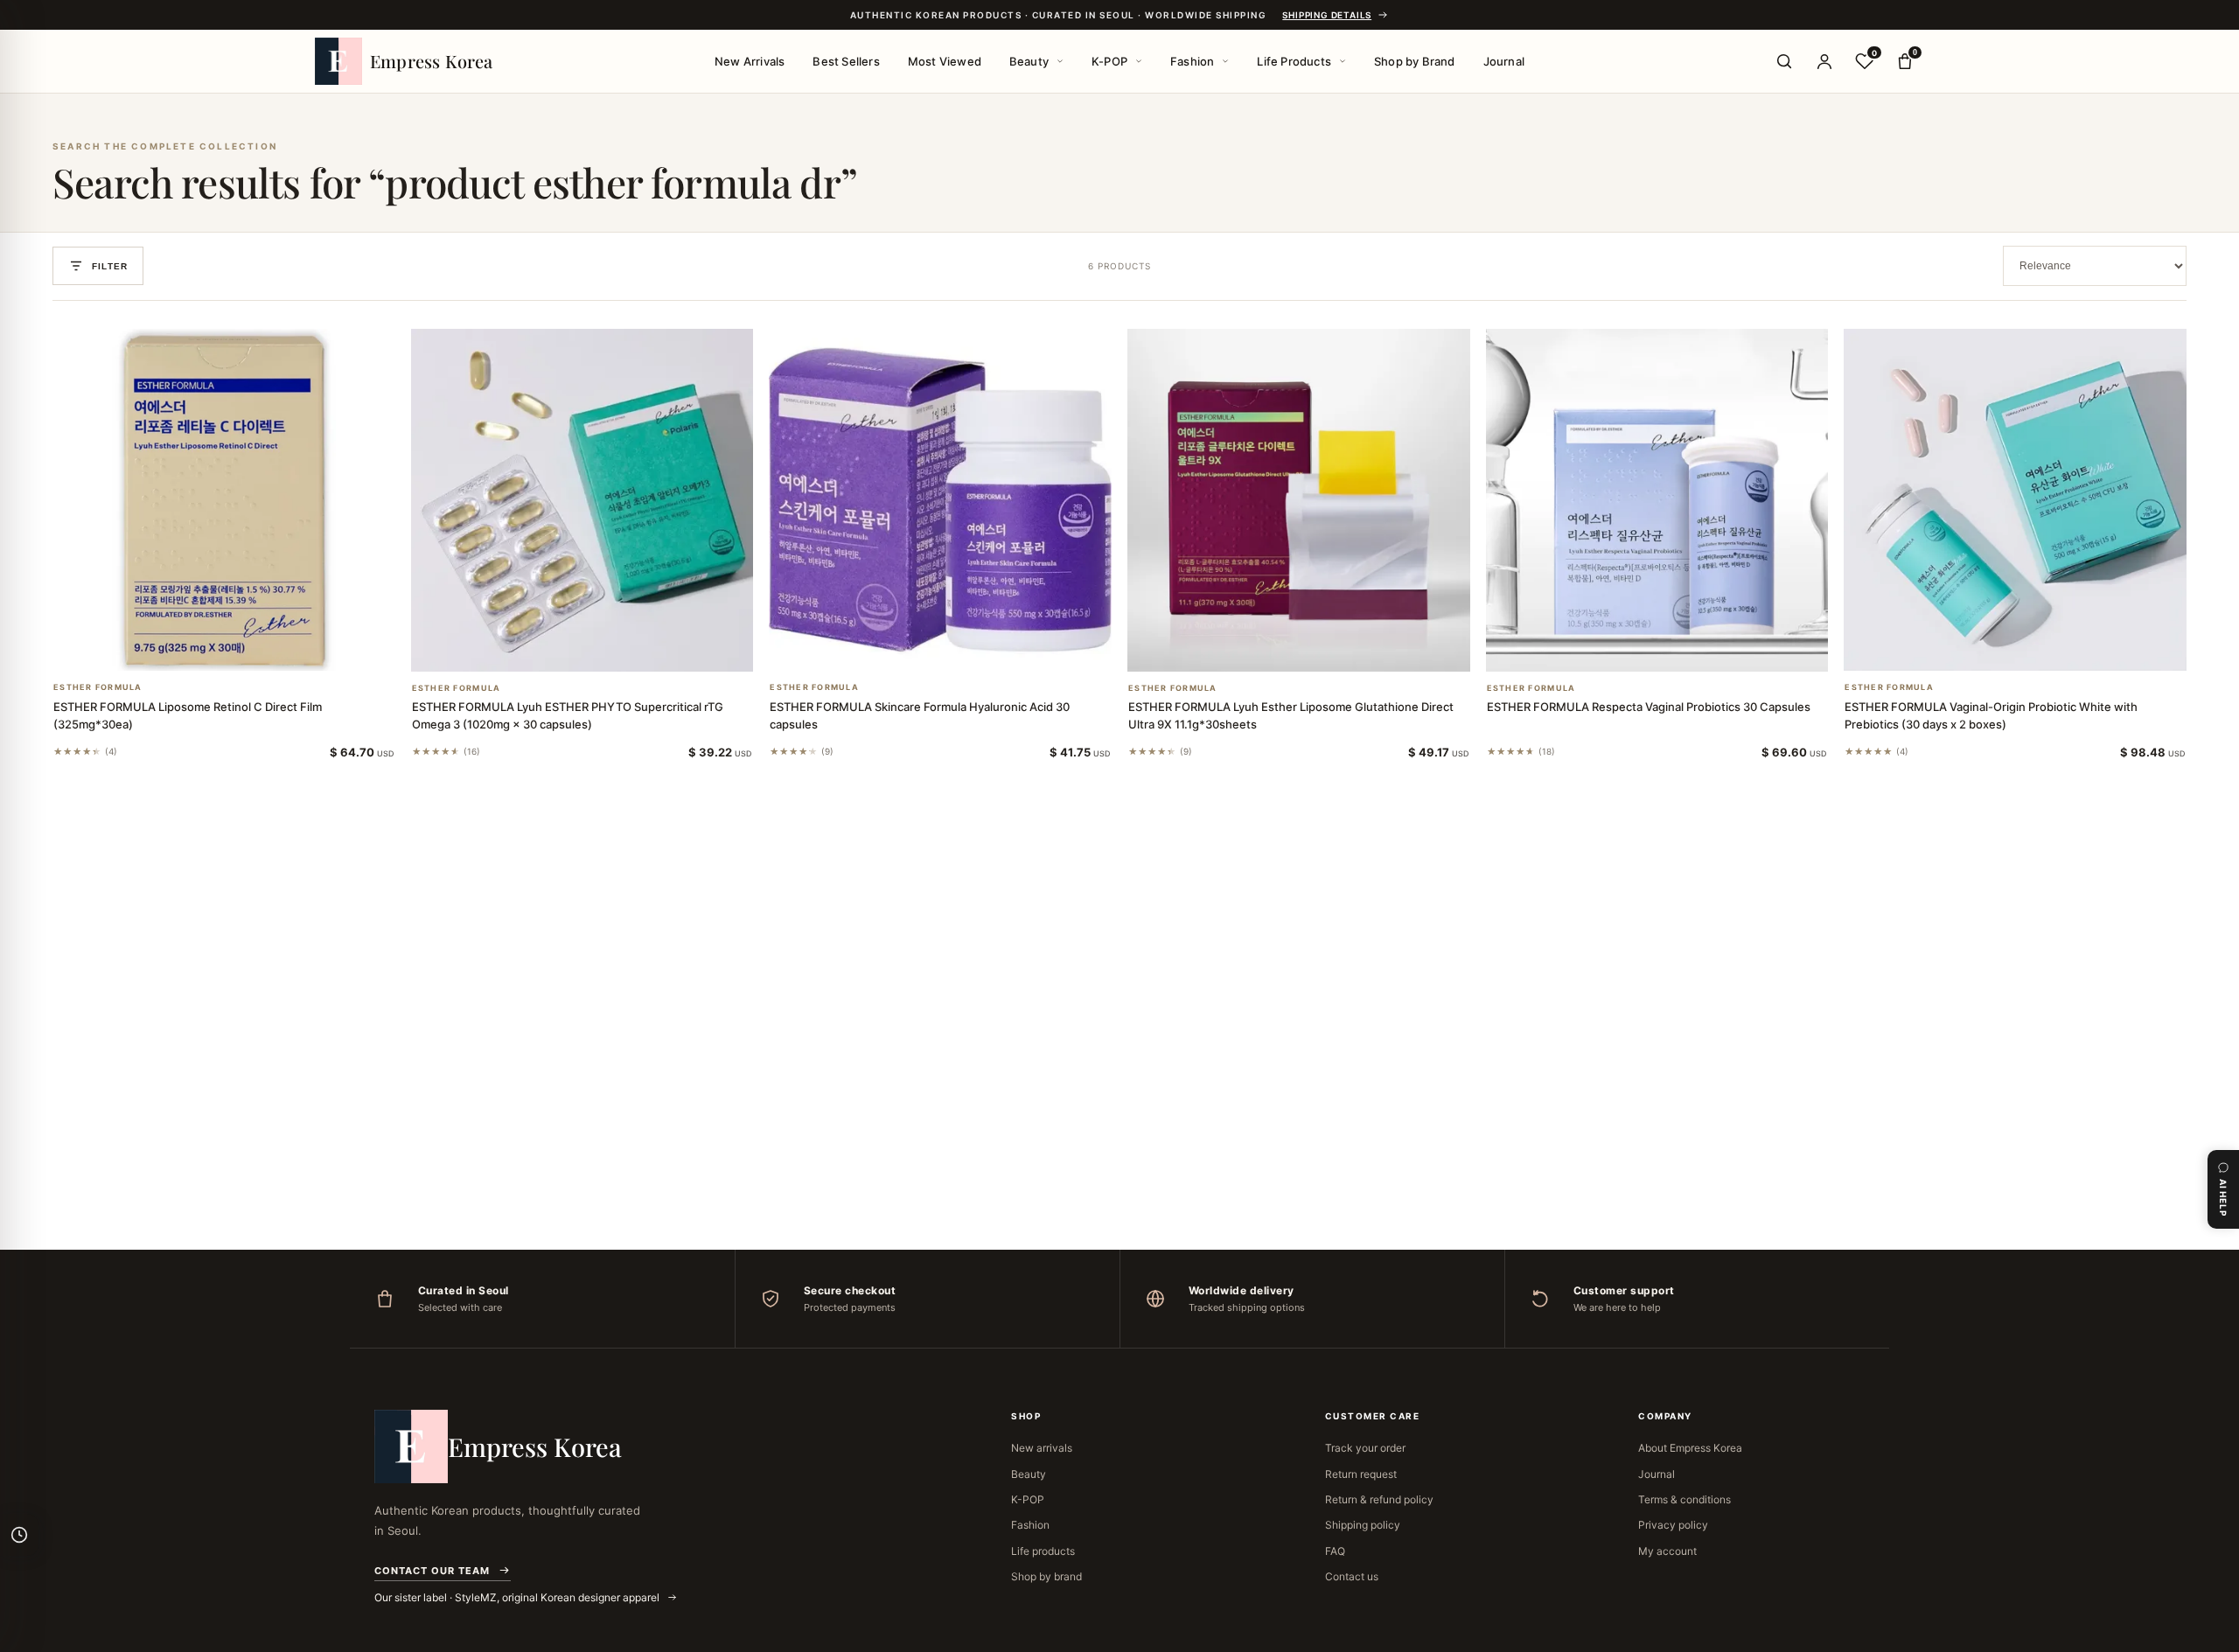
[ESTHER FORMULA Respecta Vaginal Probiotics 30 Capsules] (1657, 500)
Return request (1361, 1474)
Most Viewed (945, 61)
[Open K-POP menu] (1139, 61)
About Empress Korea (1690, 1448)
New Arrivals (750, 61)
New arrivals (1042, 1448)
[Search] (1784, 61)
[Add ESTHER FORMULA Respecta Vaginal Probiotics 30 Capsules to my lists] (1678, 649)
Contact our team (432, 1571)
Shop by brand (1046, 1576)
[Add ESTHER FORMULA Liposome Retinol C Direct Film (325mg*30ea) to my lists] (245, 648)
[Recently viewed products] (19, 1535)
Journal (1504, 61)
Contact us (1352, 1576)
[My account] (1824, 61)
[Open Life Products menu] (1343, 61)
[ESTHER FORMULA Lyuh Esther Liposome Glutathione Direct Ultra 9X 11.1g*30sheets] (1299, 500)
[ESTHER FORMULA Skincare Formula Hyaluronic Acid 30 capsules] (940, 500)
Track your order (1365, 1448)
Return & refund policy (1379, 1499)
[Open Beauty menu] (1060, 61)
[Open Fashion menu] (1225, 61)
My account (1667, 1551)
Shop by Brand (1415, 61)
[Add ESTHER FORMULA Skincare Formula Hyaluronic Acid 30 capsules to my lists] (961, 648)
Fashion (1192, 61)
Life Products (1294, 61)
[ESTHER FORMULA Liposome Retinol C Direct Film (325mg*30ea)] (224, 500)
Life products (1043, 1551)
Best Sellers (846, 61)
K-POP (1109, 61)
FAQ (1335, 1551)
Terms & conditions (1684, 1499)
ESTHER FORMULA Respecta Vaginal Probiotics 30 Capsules (1649, 707)
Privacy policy (1673, 1525)
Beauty (1029, 61)
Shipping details (1327, 15)
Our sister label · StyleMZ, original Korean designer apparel (518, 1597)
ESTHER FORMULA (98, 687)
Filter (110, 266)
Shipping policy (1363, 1525)
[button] (203, 648)
